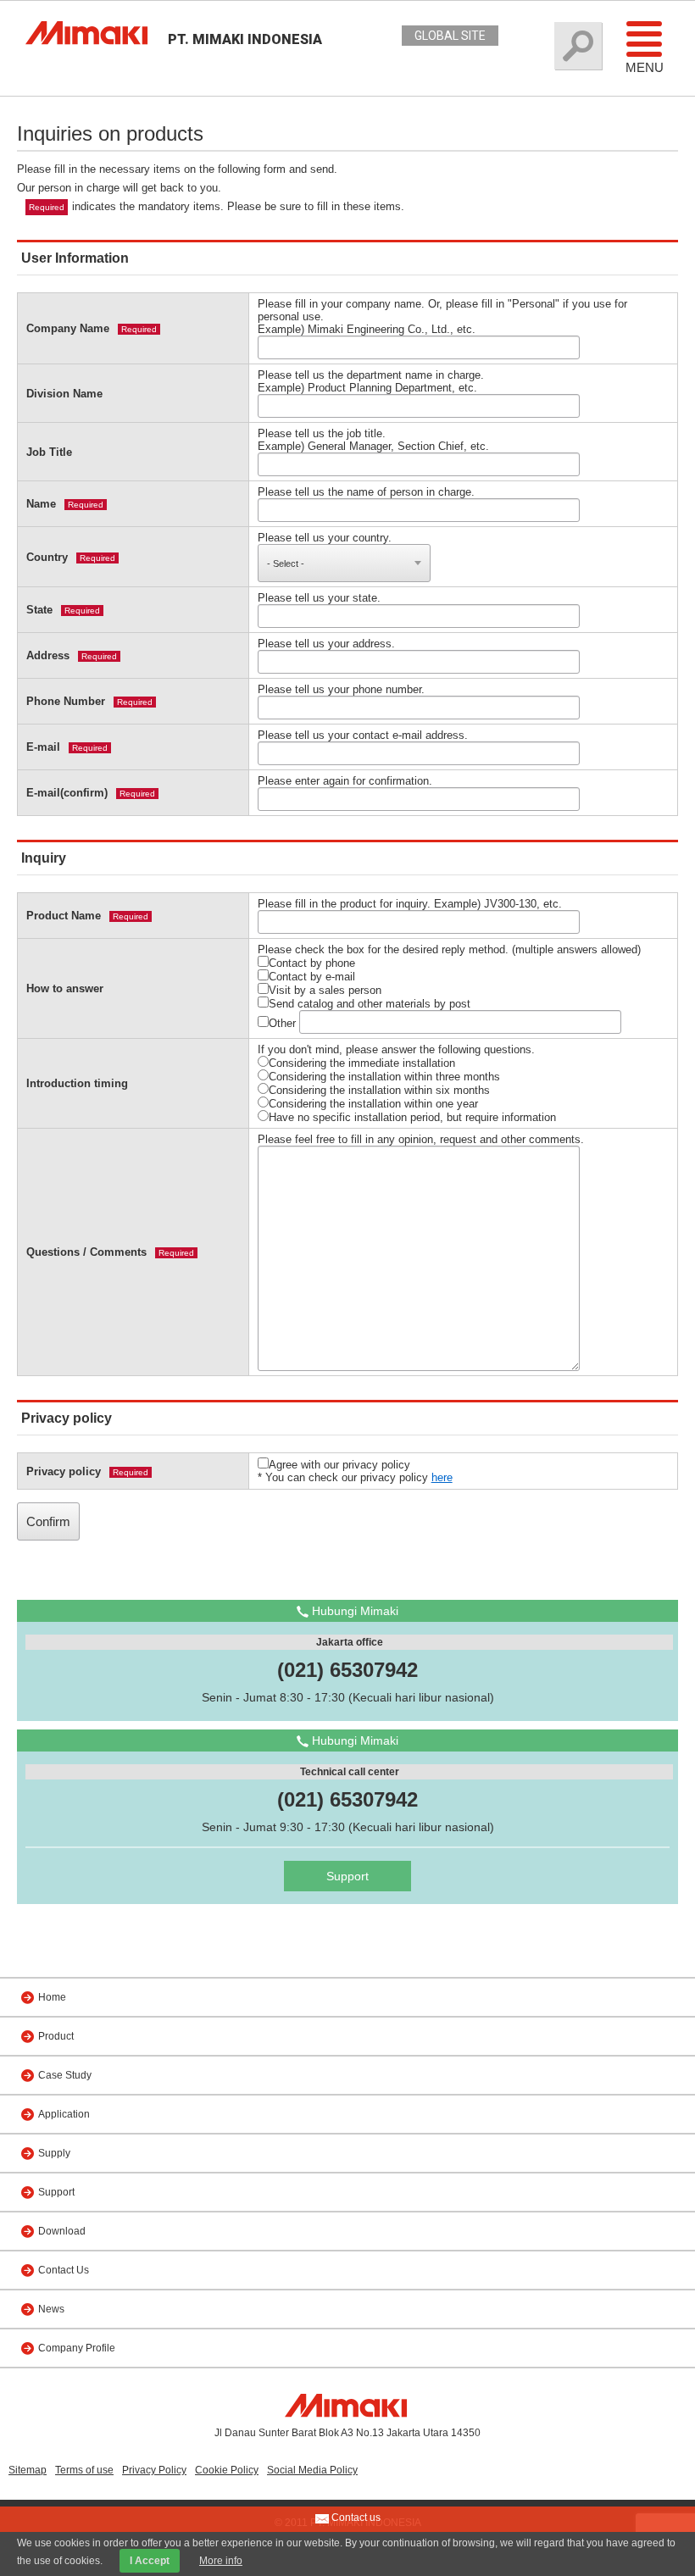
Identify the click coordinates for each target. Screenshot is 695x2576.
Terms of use (84, 2470)
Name (41, 504)
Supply (54, 2153)
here (442, 1477)
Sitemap (28, 2470)
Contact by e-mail (312, 977)
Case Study (65, 2075)
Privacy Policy (154, 2470)
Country (47, 557)
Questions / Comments (86, 1252)
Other (282, 1023)
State (39, 610)
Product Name (64, 916)
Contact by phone (312, 963)
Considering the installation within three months (384, 1077)
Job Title (49, 452)
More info (221, 2561)
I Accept (150, 2561)
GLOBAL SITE (450, 36)
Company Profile (77, 2348)
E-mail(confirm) (67, 793)
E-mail (43, 747)
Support (347, 1876)
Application (64, 2114)
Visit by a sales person (325, 990)
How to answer (65, 988)
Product (56, 2036)
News (51, 2309)
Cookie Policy (227, 2470)
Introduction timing (77, 1083)
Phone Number (66, 701)
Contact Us (64, 2270)
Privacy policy (64, 1471)
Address (48, 655)
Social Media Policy (312, 2470)
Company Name (68, 328)
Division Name (64, 394)
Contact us (355, 2518)
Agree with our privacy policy (339, 1465)
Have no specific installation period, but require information (412, 1117)
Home (52, 1997)
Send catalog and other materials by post (370, 1004)
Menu (645, 67)
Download (62, 2231)
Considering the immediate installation (362, 1063)
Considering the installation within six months (379, 1090)
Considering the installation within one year (373, 1104)
